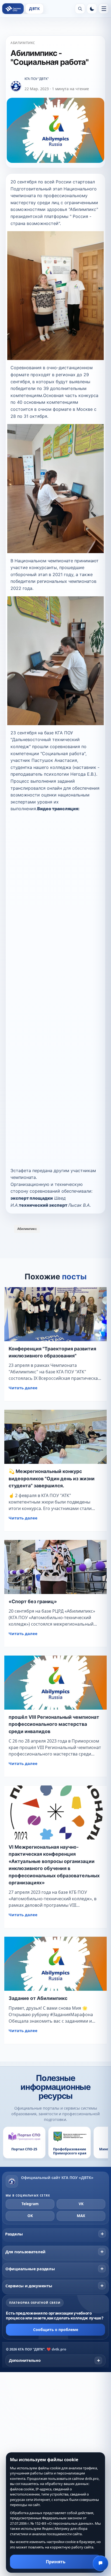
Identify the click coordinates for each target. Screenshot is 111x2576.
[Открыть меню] (104, 9)
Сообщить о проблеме (56, 2330)
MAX (81, 2216)
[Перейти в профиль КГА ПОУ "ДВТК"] (16, 86)
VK (81, 2204)
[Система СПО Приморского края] (13, 9)
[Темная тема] (92, 9)
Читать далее (23, 1388)
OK (30, 2216)
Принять (56, 2562)
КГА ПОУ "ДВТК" (37, 79)
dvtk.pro (59, 2349)
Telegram (30, 2204)
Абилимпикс (23, 43)
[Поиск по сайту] (80, 9)
